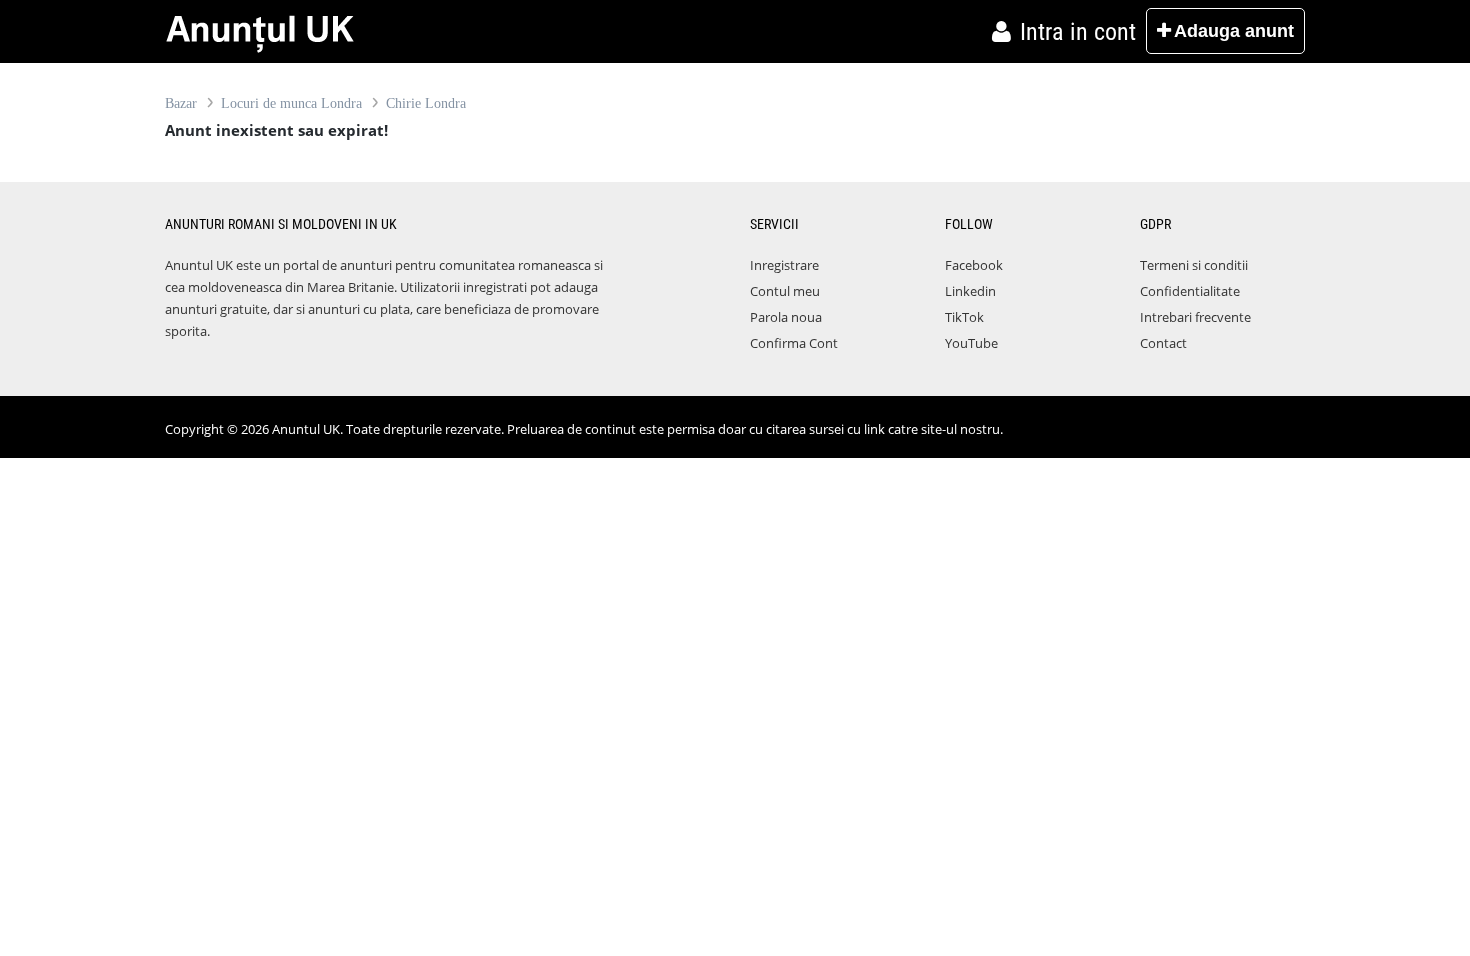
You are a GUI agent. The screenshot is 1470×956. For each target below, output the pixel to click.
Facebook (974, 265)
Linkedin (970, 291)
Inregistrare (784, 265)
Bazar (181, 103)
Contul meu (785, 291)
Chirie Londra (426, 103)
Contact (1163, 343)
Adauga (1234, 31)
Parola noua (786, 317)
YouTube (971, 343)
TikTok (964, 317)
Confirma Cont (794, 343)
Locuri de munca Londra (291, 103)
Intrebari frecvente (1195, 317)
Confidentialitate (1190, 291)
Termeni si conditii (1194, 265)
